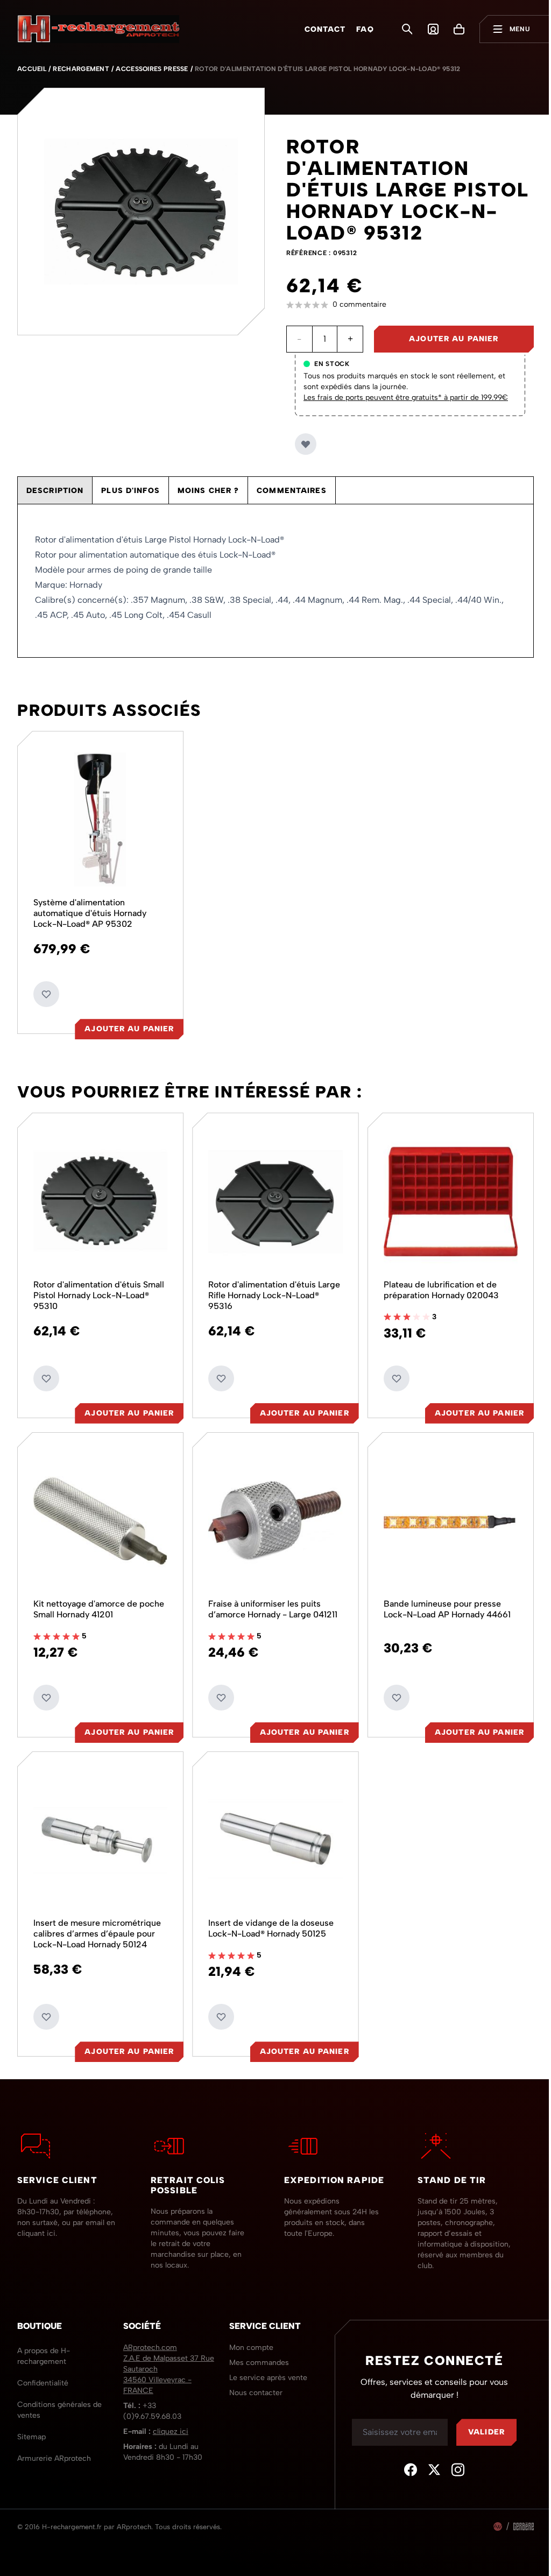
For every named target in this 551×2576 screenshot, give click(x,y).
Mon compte (248, 2337)
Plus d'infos (130, 491)
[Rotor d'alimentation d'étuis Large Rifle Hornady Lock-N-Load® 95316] (271, 1197)
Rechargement (81, 69)
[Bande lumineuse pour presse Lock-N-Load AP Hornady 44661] (444, 1514)
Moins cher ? (208, 491)
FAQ (365, 29)
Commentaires (291, 491)
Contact (325, 29)
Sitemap (31, 2426)
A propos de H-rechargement (44, 2345)
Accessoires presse (152, 69)
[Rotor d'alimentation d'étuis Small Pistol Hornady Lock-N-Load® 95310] (99, 1197)
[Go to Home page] (98, 29)
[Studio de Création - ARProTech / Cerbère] (515, 2516)
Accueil (32, 69)
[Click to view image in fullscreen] (141, 212)
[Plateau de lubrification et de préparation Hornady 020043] (444, 1197)
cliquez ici (169, 2421)
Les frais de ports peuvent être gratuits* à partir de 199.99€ (406, 397)
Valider (479, 2421)
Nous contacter (253, 2382)
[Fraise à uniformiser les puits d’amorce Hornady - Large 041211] (271, 1514)
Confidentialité (43, 2372)
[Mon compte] (433, 29)
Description (55, 491)
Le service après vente (265, 2367)
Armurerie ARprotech (54, 2448)
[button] (410, 305)
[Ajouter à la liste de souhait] (306, 444)
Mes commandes (256, 2352)
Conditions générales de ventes (59, 2399)
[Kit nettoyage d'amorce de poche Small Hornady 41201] (99, 1514)
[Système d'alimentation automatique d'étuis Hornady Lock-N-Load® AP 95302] (99, 818)
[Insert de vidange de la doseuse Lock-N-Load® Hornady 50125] (271, 1831)
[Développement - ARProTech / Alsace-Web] (490, 2516)
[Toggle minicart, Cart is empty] (459, 29)
